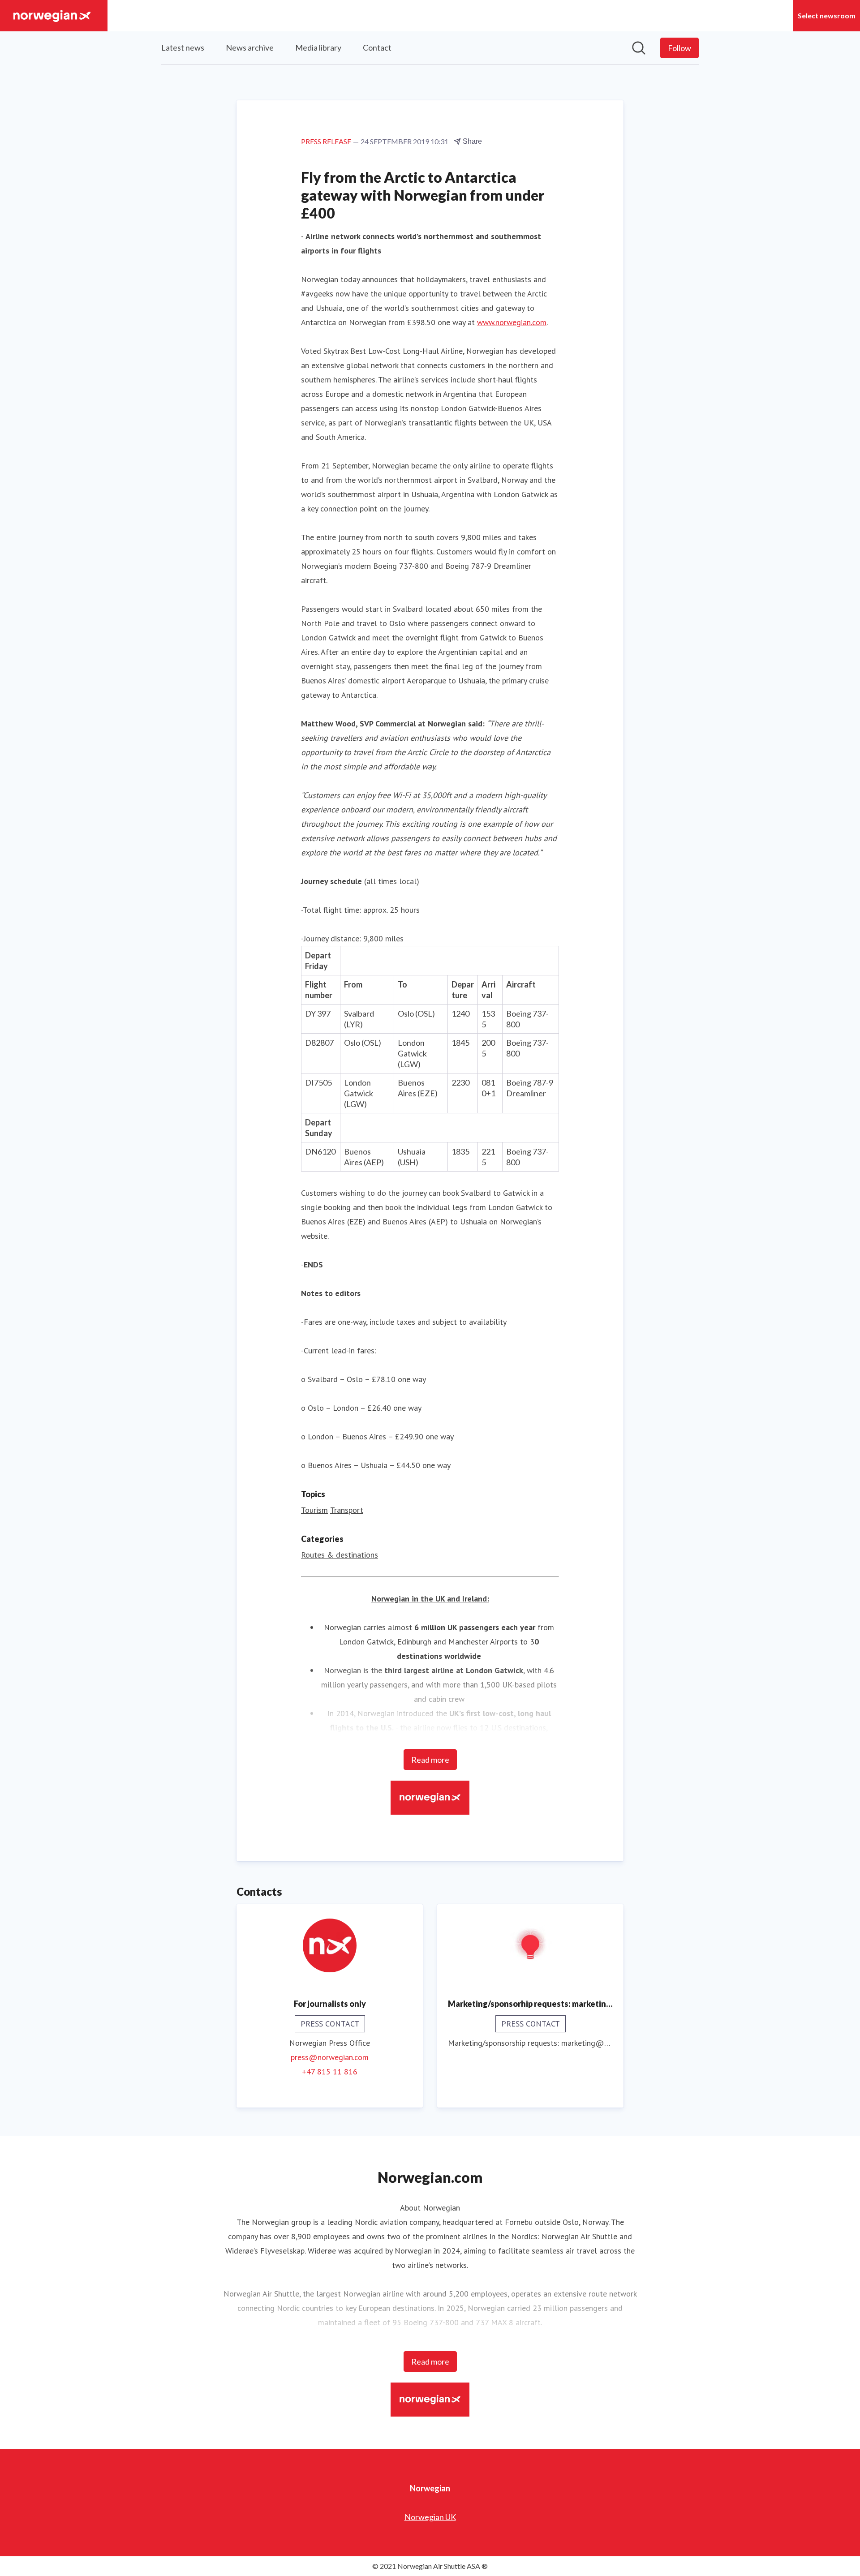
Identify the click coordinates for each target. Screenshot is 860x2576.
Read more (430, 1760)
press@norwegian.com (330, 2057)
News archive (250, 47)
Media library (318, 47)
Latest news (183, 47)
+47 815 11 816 (330, 2072)
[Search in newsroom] (639, 48)
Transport (347, 1510)
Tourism (314, 1510)
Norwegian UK (430, 2517)
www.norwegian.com (512, 322)
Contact (377, 47)
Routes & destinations (340, 1555)
